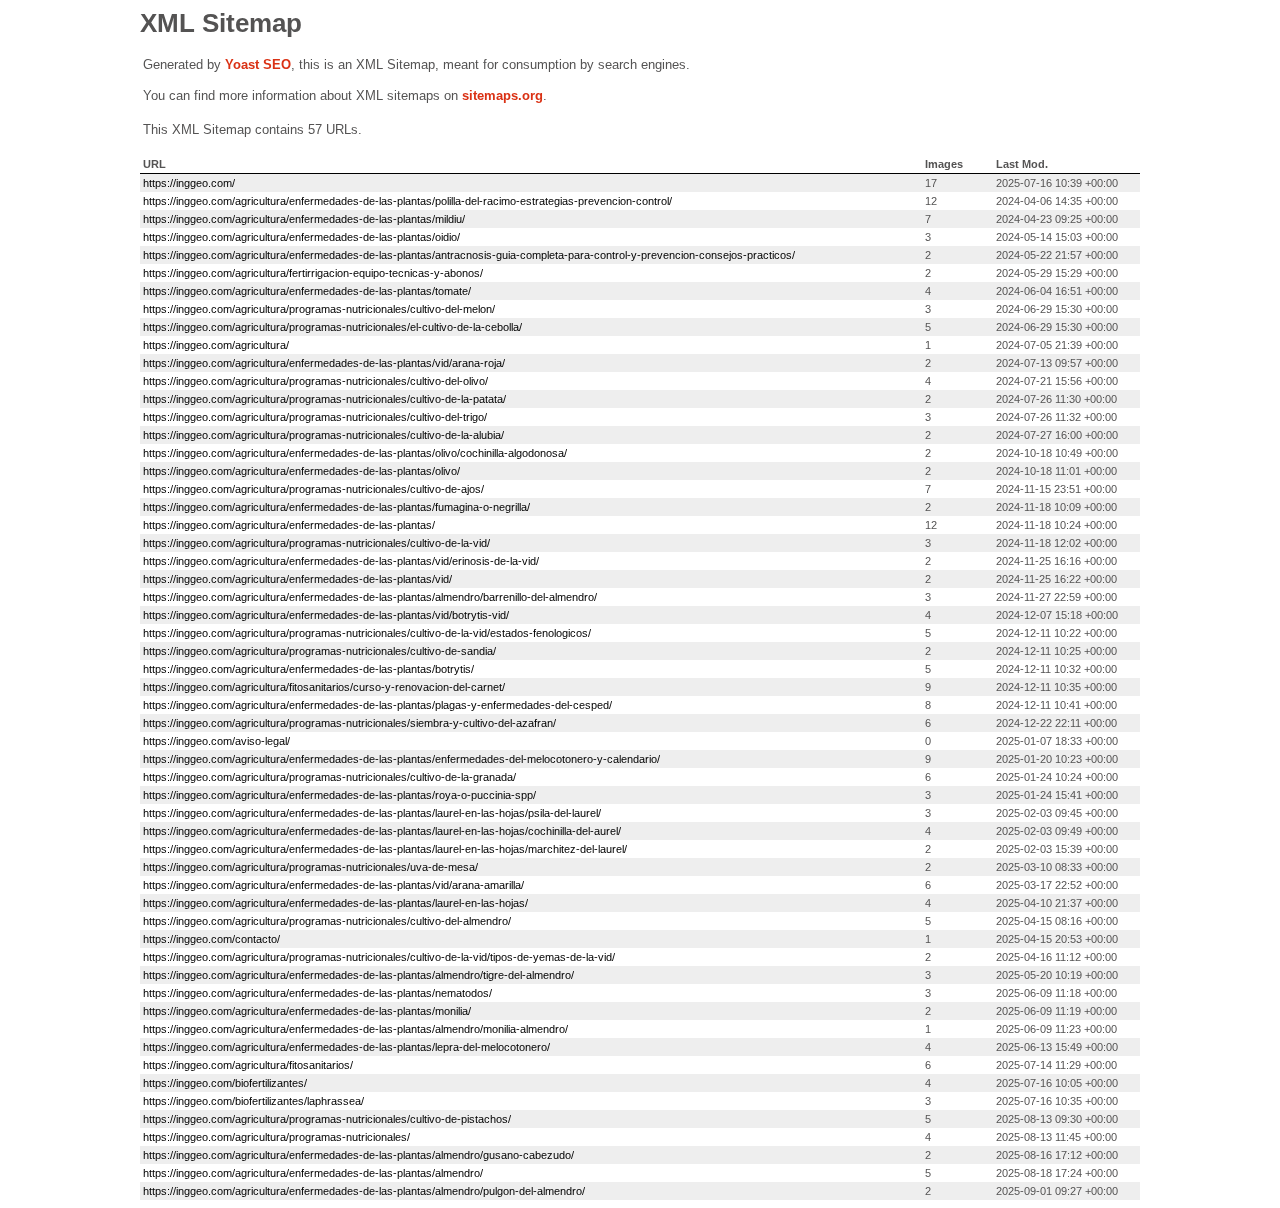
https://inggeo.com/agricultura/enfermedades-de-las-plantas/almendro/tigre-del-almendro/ (358, 975)
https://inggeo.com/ (189, 183)
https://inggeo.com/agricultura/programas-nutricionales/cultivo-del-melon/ (319, 309)
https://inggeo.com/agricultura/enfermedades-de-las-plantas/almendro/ (313, 1173)
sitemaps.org (502, 95)
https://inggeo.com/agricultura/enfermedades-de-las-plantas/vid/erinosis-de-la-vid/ (341, 561)
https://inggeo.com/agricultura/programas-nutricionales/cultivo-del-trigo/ (315, 417)
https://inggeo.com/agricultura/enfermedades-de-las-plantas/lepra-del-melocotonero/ (346, 1047)
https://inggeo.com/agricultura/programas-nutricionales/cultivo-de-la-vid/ (316, 543)
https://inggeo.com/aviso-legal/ (216, 741)
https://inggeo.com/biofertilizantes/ (225, 1083)
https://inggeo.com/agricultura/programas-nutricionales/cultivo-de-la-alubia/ (323, 435)
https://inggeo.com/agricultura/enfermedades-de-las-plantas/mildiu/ (304, 219)
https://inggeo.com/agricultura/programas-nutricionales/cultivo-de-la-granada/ (329, 777)
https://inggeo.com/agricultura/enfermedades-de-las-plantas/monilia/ (307, 1011)
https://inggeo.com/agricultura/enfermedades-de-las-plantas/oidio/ (301, 237)
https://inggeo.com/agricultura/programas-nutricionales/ (276, 1137)
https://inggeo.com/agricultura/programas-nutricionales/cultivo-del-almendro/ (327, 921)
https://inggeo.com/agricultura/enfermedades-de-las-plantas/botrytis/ (308, 669)
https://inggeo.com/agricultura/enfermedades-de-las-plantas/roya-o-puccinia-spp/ (339, 795)
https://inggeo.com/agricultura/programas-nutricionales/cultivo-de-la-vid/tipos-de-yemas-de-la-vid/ (379, 957)
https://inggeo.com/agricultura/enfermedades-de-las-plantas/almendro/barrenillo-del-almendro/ (370, 597)
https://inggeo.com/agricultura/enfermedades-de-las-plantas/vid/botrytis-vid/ (326, 615)
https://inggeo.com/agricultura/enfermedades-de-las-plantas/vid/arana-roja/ (324, 363)
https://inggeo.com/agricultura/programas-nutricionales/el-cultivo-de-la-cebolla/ (332, 327)
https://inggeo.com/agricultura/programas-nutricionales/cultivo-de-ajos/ (313, 489)
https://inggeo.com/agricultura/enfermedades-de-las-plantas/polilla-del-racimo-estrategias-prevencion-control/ (407, 201)
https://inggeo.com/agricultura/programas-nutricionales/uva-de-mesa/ (310, 867)
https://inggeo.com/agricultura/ (216, 345)
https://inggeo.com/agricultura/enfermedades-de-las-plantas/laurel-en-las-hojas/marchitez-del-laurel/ (385, 849)
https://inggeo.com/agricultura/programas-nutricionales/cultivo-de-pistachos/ (327, 1119)
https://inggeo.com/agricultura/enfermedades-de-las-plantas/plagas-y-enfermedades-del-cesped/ (377, 705)
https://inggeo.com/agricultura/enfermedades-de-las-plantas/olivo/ (301, 471)
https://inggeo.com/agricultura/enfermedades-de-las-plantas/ (289, 525)
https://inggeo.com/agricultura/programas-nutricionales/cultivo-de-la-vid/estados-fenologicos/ (367, 633)
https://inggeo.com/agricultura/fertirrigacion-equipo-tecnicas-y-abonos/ (313, 273)
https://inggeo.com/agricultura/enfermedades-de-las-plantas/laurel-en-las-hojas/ (335, 903)
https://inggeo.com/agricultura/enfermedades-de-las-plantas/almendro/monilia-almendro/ (355, 1029)
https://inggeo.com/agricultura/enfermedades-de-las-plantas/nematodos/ (317, 993)
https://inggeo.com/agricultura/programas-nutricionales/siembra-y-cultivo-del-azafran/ (349, 723)
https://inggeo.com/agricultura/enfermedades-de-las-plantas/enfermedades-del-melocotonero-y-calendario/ (401, 759)
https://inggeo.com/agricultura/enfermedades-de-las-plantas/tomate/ (307, 291)
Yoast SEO (258, 64)
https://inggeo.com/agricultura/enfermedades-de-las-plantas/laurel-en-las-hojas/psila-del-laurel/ (372, 813)
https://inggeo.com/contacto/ (211, 939)
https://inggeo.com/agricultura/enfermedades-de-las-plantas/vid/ (297, 579)
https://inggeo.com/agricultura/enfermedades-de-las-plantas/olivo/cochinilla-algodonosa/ (355, 453)
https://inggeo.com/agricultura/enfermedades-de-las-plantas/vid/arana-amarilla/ (333, 885)
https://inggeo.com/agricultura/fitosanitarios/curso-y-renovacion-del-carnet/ (324, 687)
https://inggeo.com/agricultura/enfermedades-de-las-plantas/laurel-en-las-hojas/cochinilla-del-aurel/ (382, 831)
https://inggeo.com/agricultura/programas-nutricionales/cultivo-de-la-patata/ (324, 399)
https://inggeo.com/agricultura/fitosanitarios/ (248, 1065)
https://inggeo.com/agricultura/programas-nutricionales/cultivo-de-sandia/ (319, 651)
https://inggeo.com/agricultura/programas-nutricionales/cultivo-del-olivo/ (315, 381)
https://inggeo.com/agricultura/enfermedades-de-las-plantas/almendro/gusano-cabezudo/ (358, 1155)
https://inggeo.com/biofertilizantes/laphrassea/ (253, 1101)
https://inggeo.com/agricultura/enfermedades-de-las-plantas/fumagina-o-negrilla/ (336, 507)
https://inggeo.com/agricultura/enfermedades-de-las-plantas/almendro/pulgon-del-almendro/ (364, 1191)
